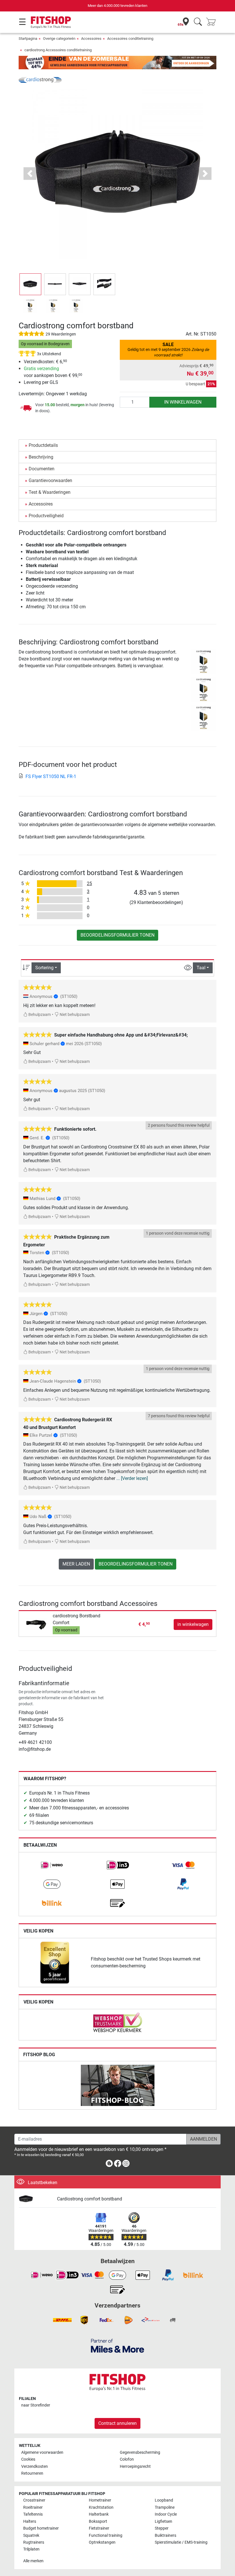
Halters (30, 2521)
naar (36, 2405)
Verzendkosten (35, 2467)
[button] (30, 284)
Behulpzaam (39, 1015)
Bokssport (98, 2521)
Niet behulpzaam (74, 1015)
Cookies (28, 2459)
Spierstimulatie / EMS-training (181, 2542)
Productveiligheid (46, 516)
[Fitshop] (51, 22)
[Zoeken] (198, 22)
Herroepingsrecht (135, 2467)
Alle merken (33, 2561)
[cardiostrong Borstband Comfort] (37, 1624)
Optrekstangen (102, 2542)
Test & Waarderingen (50, 492)
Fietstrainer (99, 2528)
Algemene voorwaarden (42, 2452)
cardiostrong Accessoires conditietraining (58, 50)
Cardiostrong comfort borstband (90, 2199)
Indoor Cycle (166, 2514)
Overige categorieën (59, 39)
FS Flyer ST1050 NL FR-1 (51, 776)
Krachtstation (101, 2507)
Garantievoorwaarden (50, 480)
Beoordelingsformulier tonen (117, 935)
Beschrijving (41, 457)
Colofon (127, 2459)
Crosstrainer (34, 2500)
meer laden (76, 1564)
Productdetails (43, 445)
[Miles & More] (117, 2345)
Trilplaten (31, 2549)
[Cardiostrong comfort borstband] (36, 2199)
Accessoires (91, 39)
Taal (201, 968)
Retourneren (32, 2473)
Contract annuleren (117, 2423)
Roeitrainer (33, 2507)
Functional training (106, 2535)
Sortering (44, 968)
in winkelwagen (183, 402)
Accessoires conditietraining (130, 39)
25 (89, 884)
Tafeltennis (33, 2514)
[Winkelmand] (213, 22)
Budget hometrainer (41, 2528)
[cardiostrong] (40, 79)
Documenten (42, 469)
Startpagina (28, 39)
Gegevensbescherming (140, 2452)
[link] (52, 1865)
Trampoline (165, 2507)
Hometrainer (100, 2500)
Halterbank (99, 2514)
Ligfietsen (163, 2521)
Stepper (162, 2528)
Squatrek (31, 2535)
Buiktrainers (166, 2535)
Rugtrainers (34, 2542)
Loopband (164, 2500)
